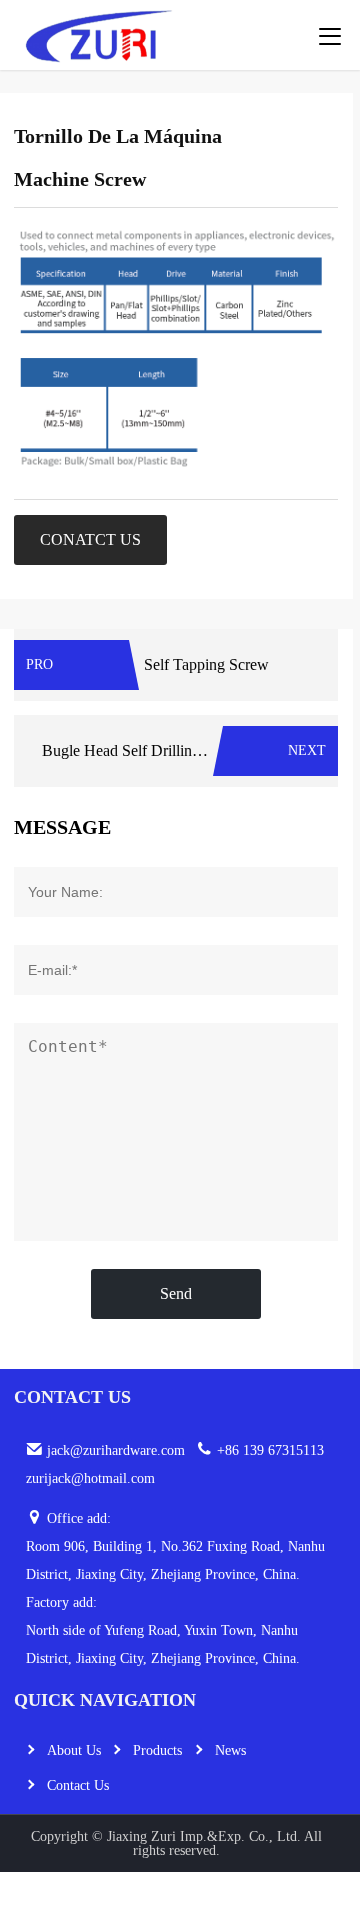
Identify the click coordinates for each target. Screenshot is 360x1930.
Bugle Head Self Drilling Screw (143, 750)
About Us (74, 1750)
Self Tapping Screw (206, 664)
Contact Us (78, 1785)
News (230, 1750)
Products (157, 1750)
